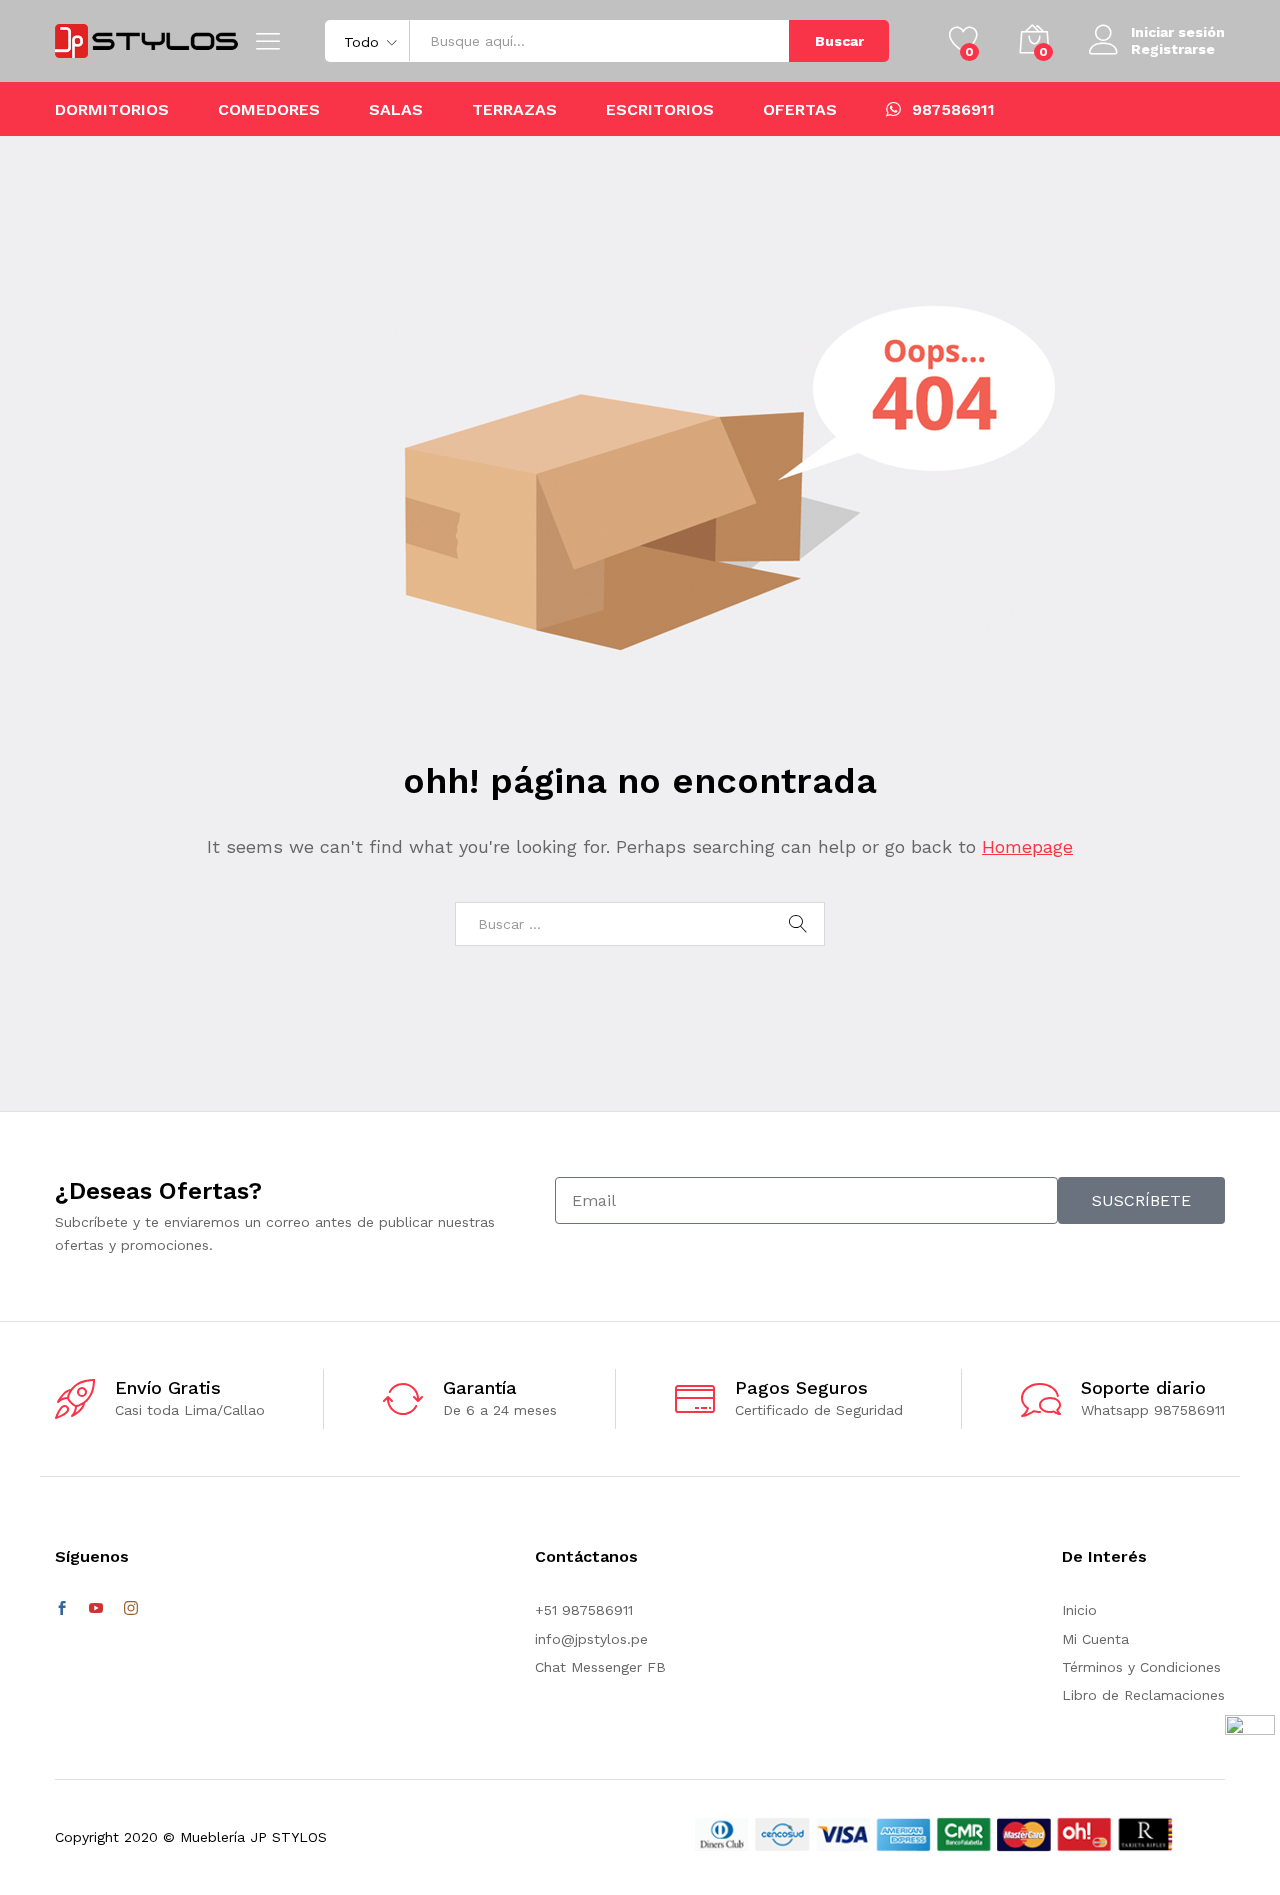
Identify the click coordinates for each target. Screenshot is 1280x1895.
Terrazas (514, 110)
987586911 (953, 109)
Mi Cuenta (1095, 1639)
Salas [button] (396, 110)
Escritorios (660, 110)
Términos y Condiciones (1141, 1667)
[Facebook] (62, 1609)
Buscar (839, 41)
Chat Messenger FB (600, 1667)
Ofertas (800, 110)
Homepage (1027, 846)
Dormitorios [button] (112, 110)
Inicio (1079, 1610)
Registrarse (1173, 49)
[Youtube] (96, 1609)
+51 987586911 (584, 1610)
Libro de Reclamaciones (1143, 1695)
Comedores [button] (269, 110)
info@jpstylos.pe (591, 1639)
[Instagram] (131, 1609)
